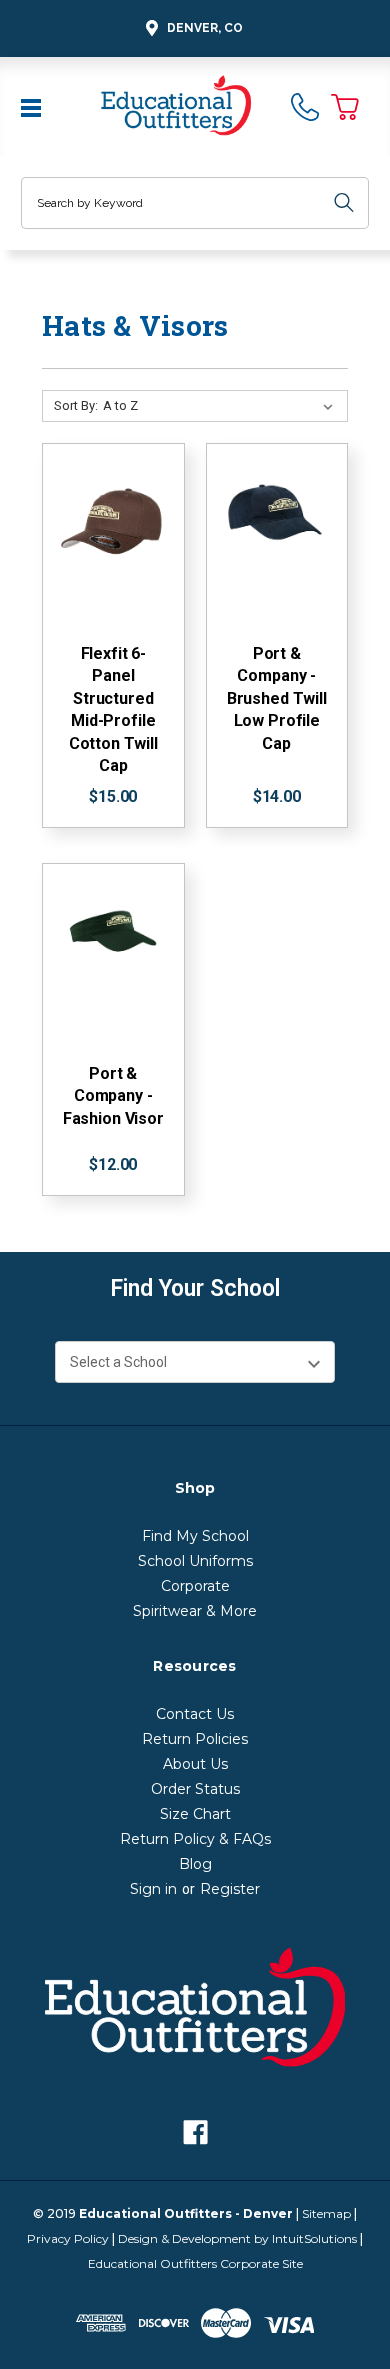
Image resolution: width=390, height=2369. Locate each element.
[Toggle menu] (33, 106)
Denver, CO (205, 28)
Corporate (195, 1586)
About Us (195, 1764)
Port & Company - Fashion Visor (113, 1096)
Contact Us (195, 1714)
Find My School (195, 1536)
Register (230, 1889)
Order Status (195, 1789)
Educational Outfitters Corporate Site (195, 2263)
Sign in (153, 1889)
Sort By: (76, 405)
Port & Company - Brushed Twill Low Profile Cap (277, 698)
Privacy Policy (68, 2238)
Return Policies (195, 1739)
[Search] (344, 203)
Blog (195, 1864)
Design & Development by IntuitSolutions (237, 2238)
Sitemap (326, 2213)
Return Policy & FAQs (195, 1839)
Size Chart (195, 1814)
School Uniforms (195, 1561)
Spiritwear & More (195, 1611)
